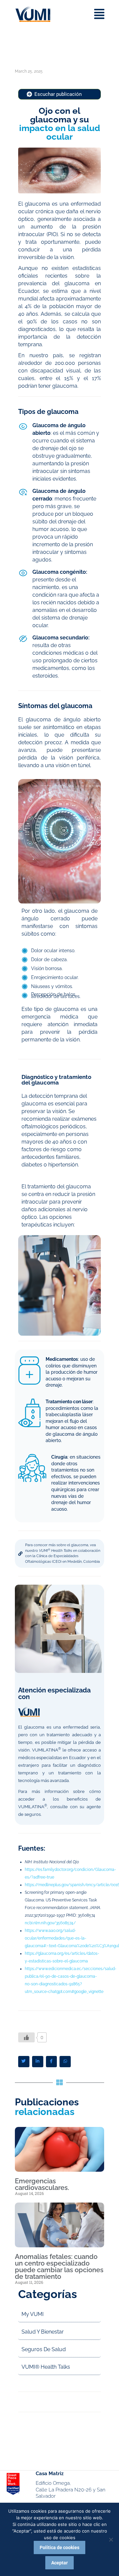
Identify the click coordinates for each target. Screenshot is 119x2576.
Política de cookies (59, 2547)
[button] (24, 2062)
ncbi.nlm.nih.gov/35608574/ (50, 1923)
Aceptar (59, 2563)
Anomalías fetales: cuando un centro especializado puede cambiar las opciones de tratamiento (59, 2267)
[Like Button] (26, 2037)
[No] (111, 2540)
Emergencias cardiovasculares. (42, 2184)
